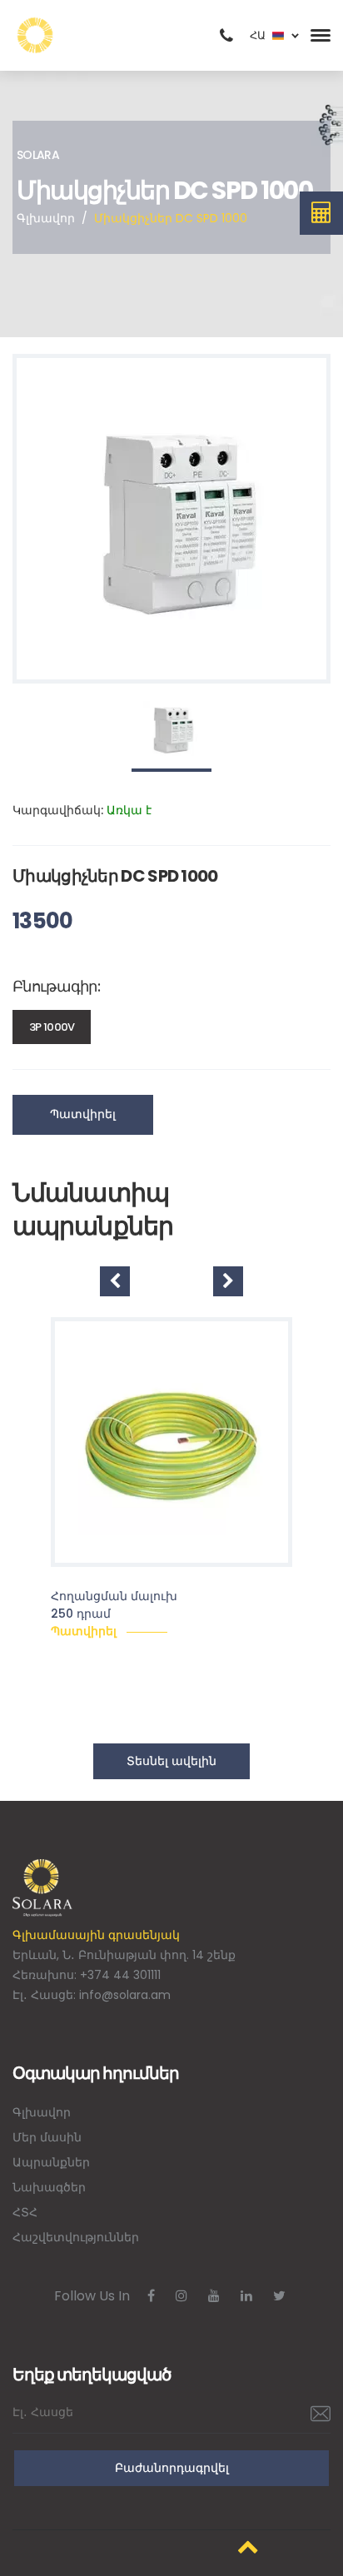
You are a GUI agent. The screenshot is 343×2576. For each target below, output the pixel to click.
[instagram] (181, 2296)
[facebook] (151, 2296)
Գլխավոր (46, 218)
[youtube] (214, 2296)
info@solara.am (125, 1995)
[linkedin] (246, 2296)
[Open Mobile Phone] (226, 36)
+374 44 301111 (120, 1975)
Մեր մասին (47, 2137)
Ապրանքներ (51, 2162)
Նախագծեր (49, 2187)
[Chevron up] (248, 2546)
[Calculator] (322, 213)
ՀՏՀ (25, 2212)
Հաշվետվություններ (76, 2237)
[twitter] (279, 2296)
